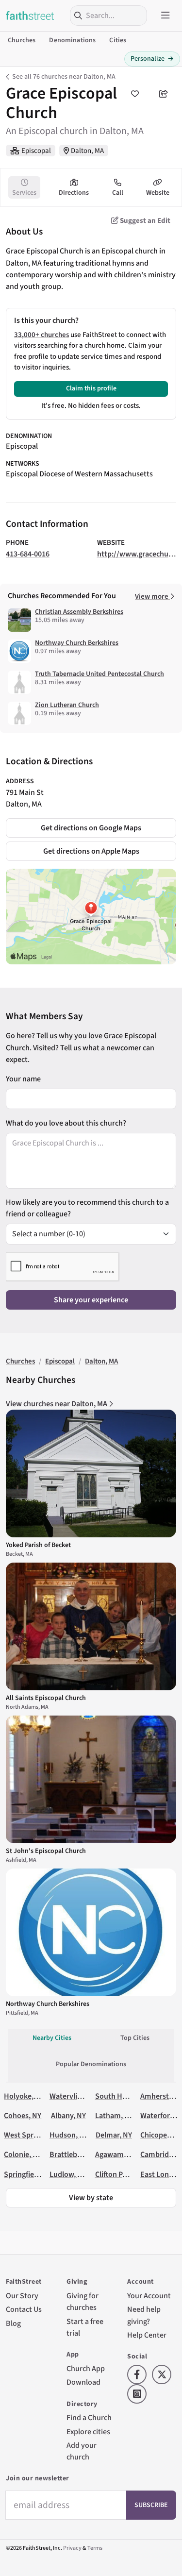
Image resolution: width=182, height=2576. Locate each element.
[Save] (135, 94)
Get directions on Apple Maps (91, 851)
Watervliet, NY (73, 2096)
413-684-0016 (28, 554)
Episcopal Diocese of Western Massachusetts (79, 474)
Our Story (22, 2296)
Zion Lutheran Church (67, 705)
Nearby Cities (52, 2038)
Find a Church (89, 2417)
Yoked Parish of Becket (38, 1545)
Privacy (72, 2548)
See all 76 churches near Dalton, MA (64, 77)
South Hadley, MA (124, 2096)
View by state (91, 2197)
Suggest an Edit (144, 221)
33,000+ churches (41, 335)
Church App (86, 2368)
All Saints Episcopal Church (46, 1698)
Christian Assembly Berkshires (79, 612)
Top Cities (135, 2038)
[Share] (164, 94)
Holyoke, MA (25, 2096)
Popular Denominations (91, 2064)
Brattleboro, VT (75, 2154)
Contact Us (24, 2309)
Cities (118, 40)
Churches (22, 40)
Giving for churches (83, 2301)
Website (158, 193)
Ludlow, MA (68, 2174)
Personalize (152, 59)
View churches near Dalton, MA (57, 1404)
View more (152, 597)
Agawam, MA (116, 2154)
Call (118, 193)
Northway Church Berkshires (77, 643)
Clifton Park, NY (120, 2174)
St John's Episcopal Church (46, 1851)
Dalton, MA (87, 151)
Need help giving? (144, 2315)
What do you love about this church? (66, 1123)
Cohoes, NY (23, 2115)
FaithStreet (30, 16)
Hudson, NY (69, 2135)
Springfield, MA (29, 2174)
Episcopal (36, 151)
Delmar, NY (114, 2135)
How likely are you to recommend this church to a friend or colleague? (87, 1208)
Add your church (82, 2451)
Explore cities (88, 2432)
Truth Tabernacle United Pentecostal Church (99, 674)
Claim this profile (91, 388)
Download (83, 2382)
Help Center (147, 2335)
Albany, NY (68, 2115)
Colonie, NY (23, 2154)
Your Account (149, 2296)
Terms (95, 2548)
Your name (23, 1079)
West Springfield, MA (38, 2135)
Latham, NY (114, 2115)
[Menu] (165, 16)
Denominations (72, 40)
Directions (74, 193)
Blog (13, 2323)
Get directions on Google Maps (91, 828)
